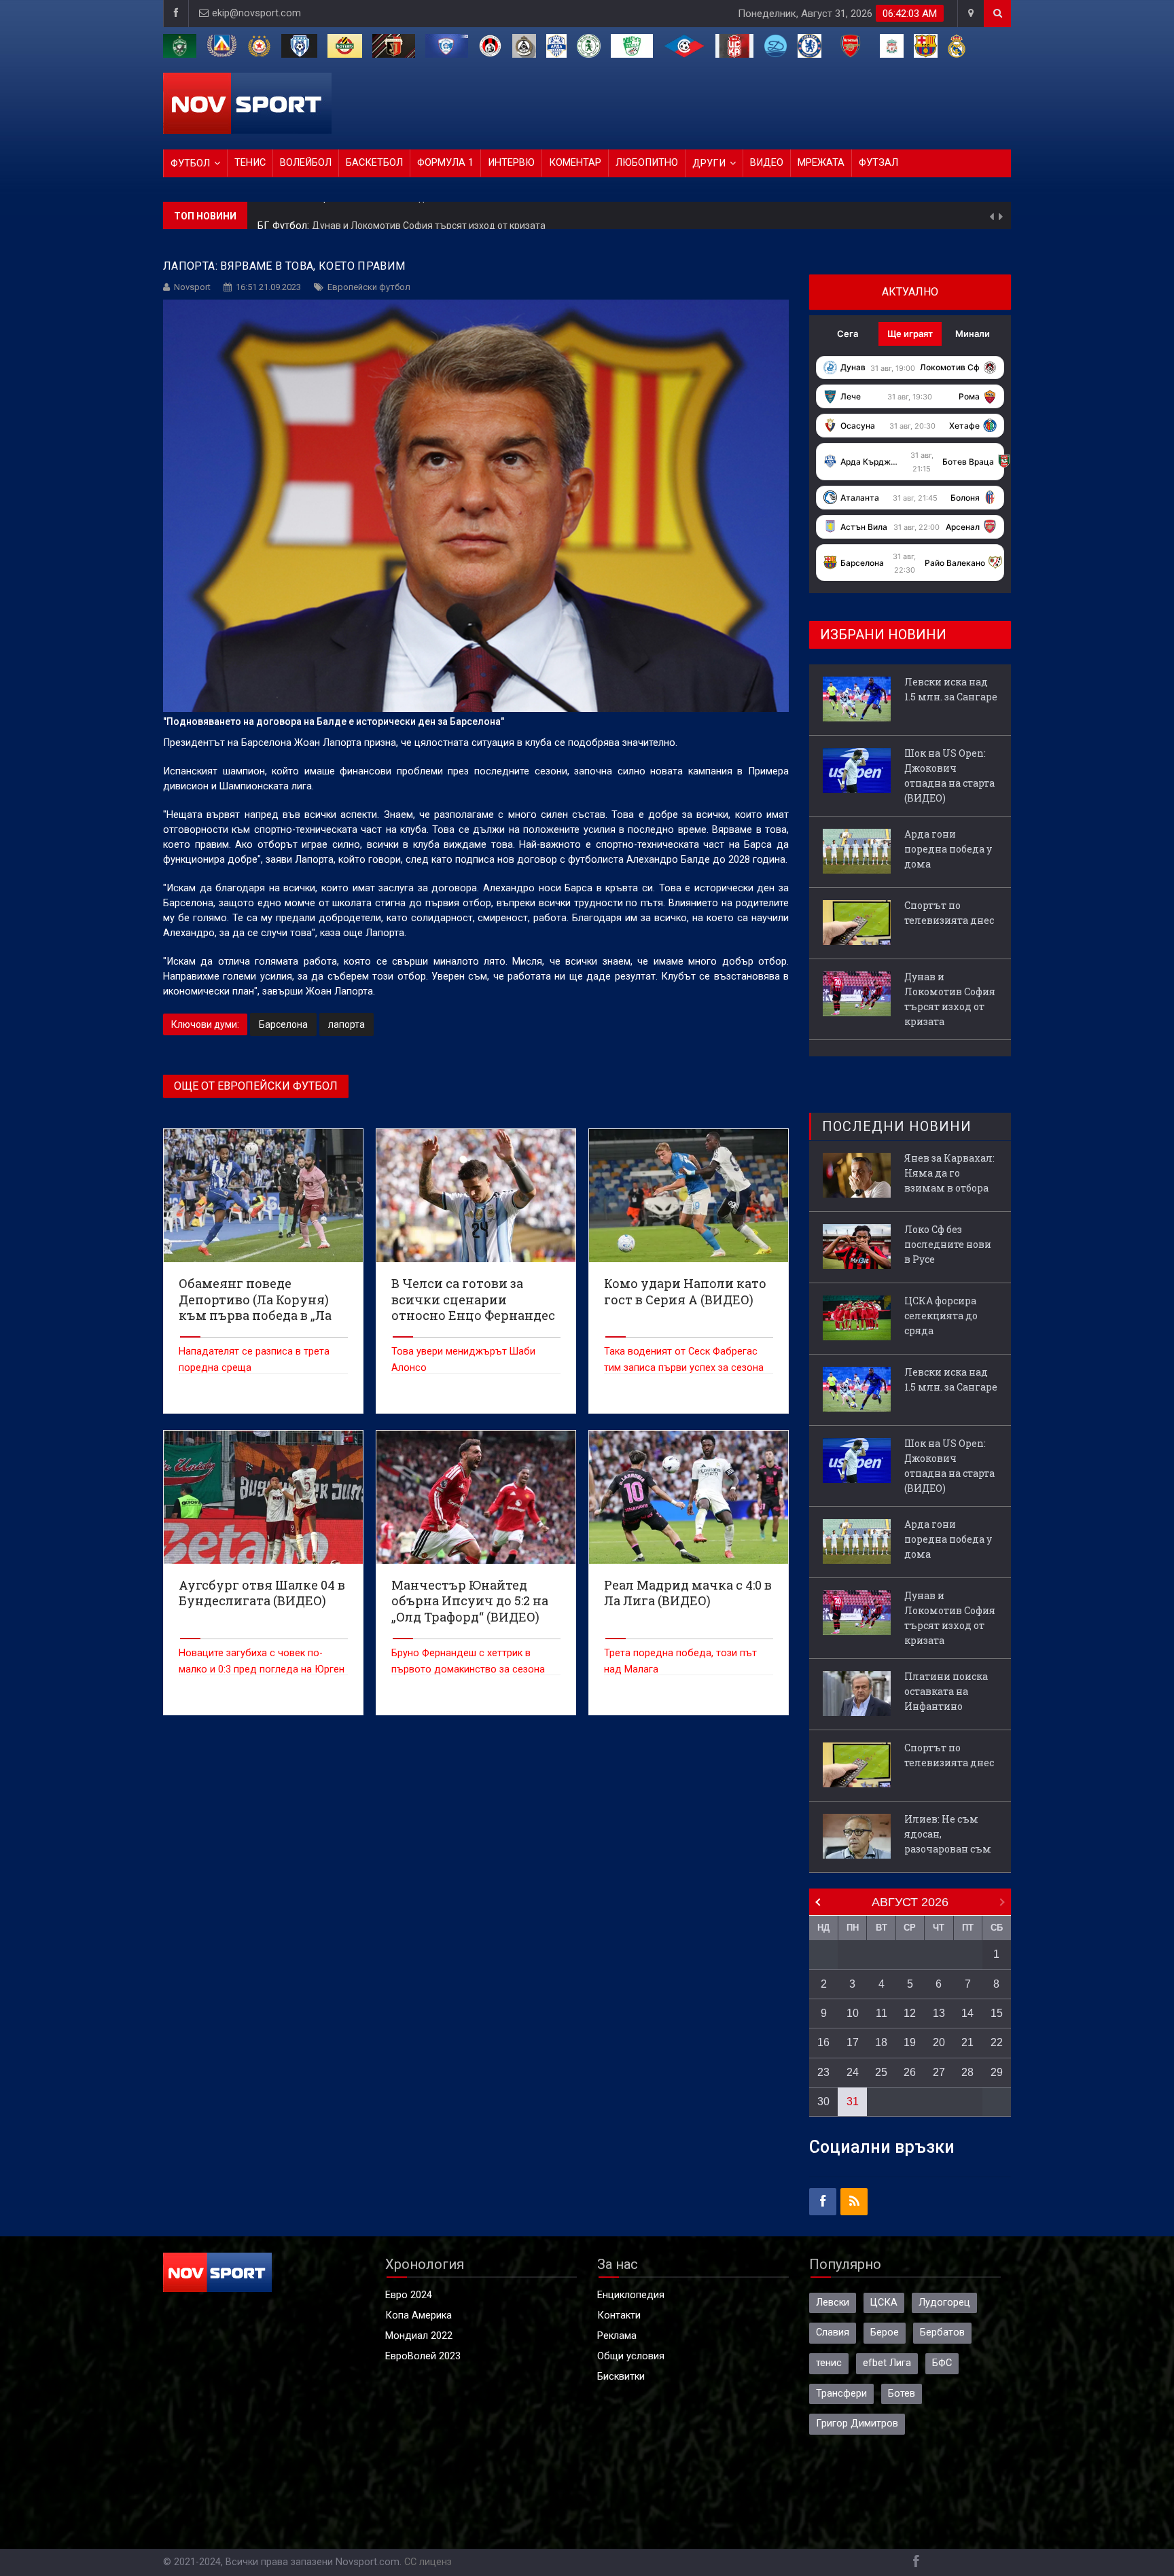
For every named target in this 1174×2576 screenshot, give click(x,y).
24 (853, 2072)
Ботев (902, 2394)
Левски (833, 2303)
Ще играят (910, 334)
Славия (833, 2332)
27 (939, 2072)
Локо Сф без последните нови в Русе (948, 1244)
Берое (885, 2332)
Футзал (878, 163)
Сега (848, 334)
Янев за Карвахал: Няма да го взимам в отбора (949, 1173)
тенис (829, 2363)
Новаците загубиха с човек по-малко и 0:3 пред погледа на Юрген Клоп (262, 1669)
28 (967, 2072)
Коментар (575, 163)
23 (823, 2072)
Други (709, 163)
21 (967, 2042)
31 (853, 2101)
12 (910, 2013)
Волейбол (306, 163)
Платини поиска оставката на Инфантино (946, 1691)
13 (939, 2013)
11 (882, 2013)
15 (997, 2013)
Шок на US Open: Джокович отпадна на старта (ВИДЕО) (949, 775)
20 (939, 2042)
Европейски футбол (369, 287)
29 (997, 2072)
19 (910, 2042)
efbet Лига (887, 2363)
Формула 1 (445, 163)
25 (881, 2072)
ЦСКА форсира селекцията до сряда (941, 1316)
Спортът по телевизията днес (949, 913)
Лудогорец (944, 2303)
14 (967, 2013)
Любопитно (647, 163)
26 (910, 2072)
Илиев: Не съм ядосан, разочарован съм (948, 1834)
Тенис (250, 163)
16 (823, 2042)
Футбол (190, 163)
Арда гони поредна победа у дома (948, 849)
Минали (973, 334)
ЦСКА (884, 2303)
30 (823, 2101)
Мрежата (821, 163)
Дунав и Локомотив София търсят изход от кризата (429, 215)
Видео (767, 163)
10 (853, 2013)
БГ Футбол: (285, 216)
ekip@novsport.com (256, 13)
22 (997, 2042)
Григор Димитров (857, 2423)
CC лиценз (428, 2562)
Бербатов (942, 2332)
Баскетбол (374, 163)
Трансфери (841, 2394)
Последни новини (897, 1126)
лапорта (346, 1024)
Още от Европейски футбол (256, 1086)
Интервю (511, 163)
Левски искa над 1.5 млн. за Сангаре (951, 689)
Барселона (283, 1024)
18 (881, 2042)
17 (853, 2042)
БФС (942, 2363)
